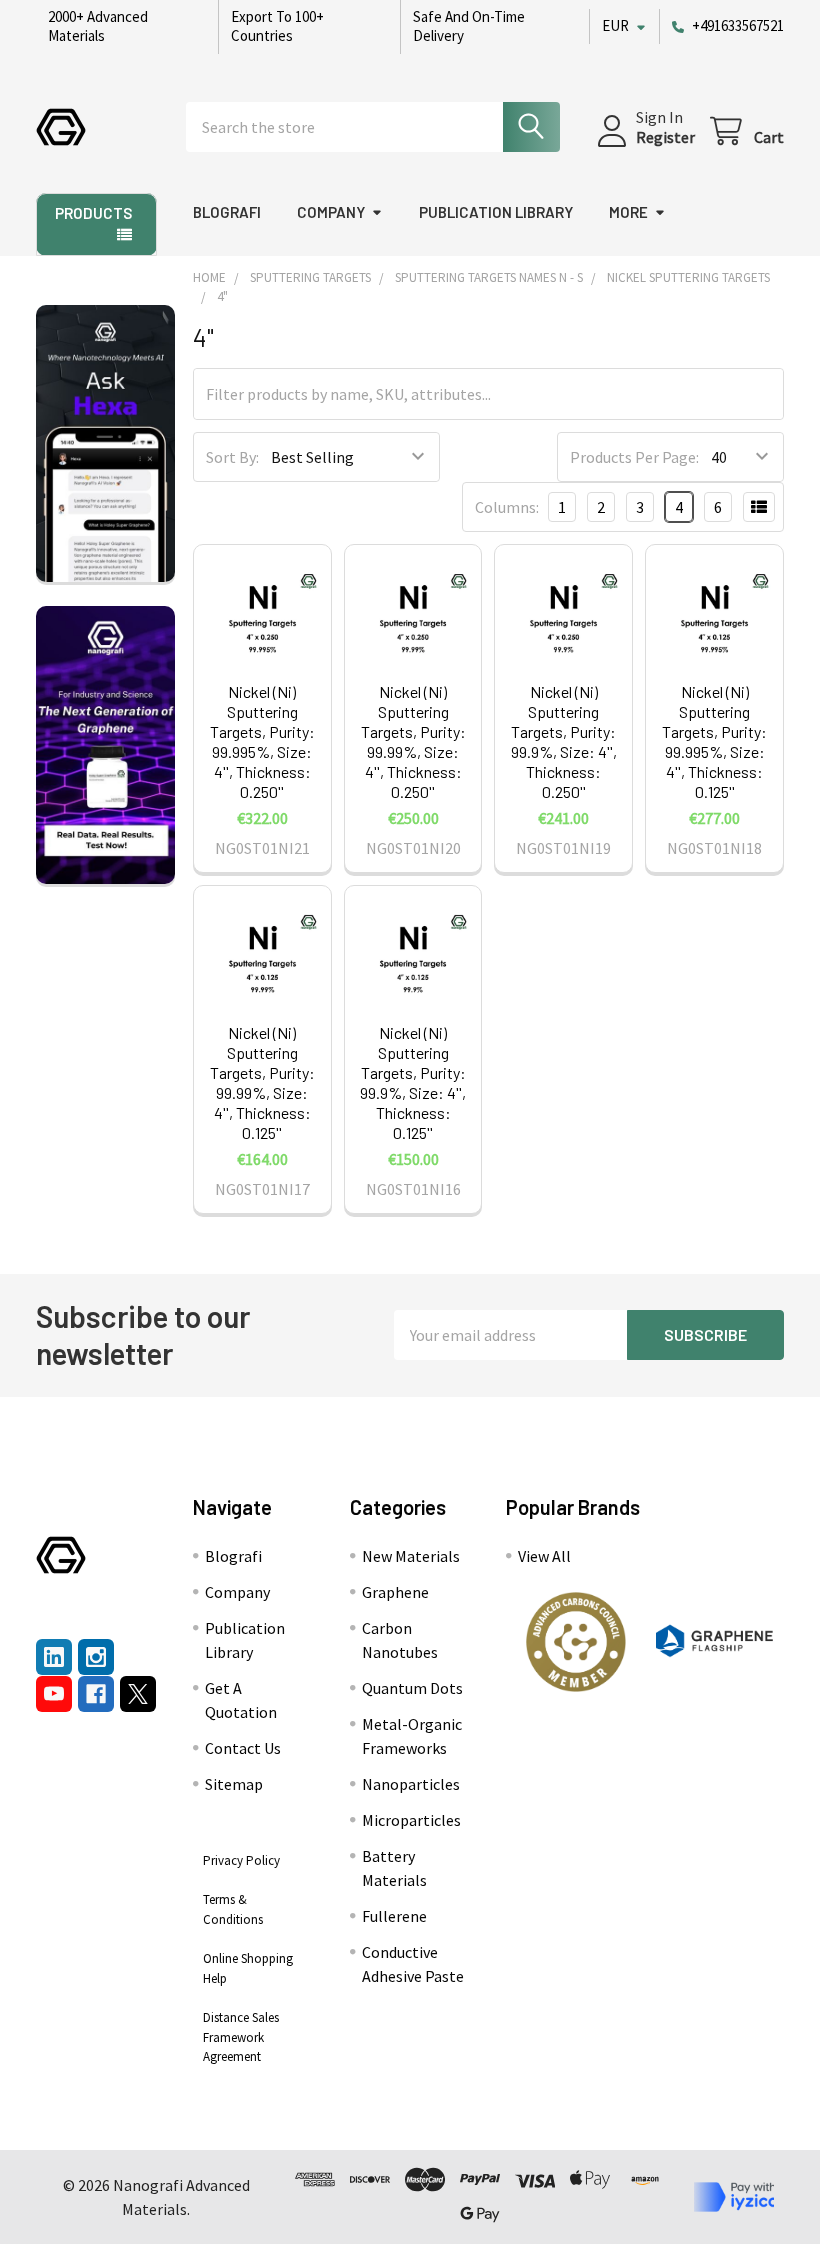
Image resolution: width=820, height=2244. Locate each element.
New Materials (411, 1556)
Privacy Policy (241, 1860)
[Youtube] (54, 1694)
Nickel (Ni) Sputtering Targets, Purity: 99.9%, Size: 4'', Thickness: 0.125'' (413, 1082)
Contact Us (243, 1748)
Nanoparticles (411, 1784)
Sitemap (234, 1784)
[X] (138, 1694)
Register (665, 137)
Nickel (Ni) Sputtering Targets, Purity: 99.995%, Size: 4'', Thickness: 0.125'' (714, 741)
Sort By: (232, 457)
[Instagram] (96, 1657)
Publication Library (496, 212)
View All (544, 1556)
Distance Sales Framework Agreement (241, 2037)
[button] (576, 1642)
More (628, 212)
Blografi (227, 212)
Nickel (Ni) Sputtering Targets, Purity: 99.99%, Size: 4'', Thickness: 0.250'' (413, 741)
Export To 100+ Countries (277, 26)
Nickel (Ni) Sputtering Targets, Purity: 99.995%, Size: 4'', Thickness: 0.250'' (262, 741)
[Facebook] (96, 1694)
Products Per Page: (634, 457)
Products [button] (93, 213)
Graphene (395, 1592)
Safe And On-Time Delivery (469, 26)
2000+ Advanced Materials (98, 26)
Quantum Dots (412, 1688)
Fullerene (394, 1916)
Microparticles (411, 1820)
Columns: (507, 507)
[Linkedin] (54, 1657)
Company (331, 212)
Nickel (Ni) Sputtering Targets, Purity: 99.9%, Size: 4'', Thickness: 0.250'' (564, 741)
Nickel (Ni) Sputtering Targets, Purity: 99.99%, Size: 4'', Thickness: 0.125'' (262, 1082)
